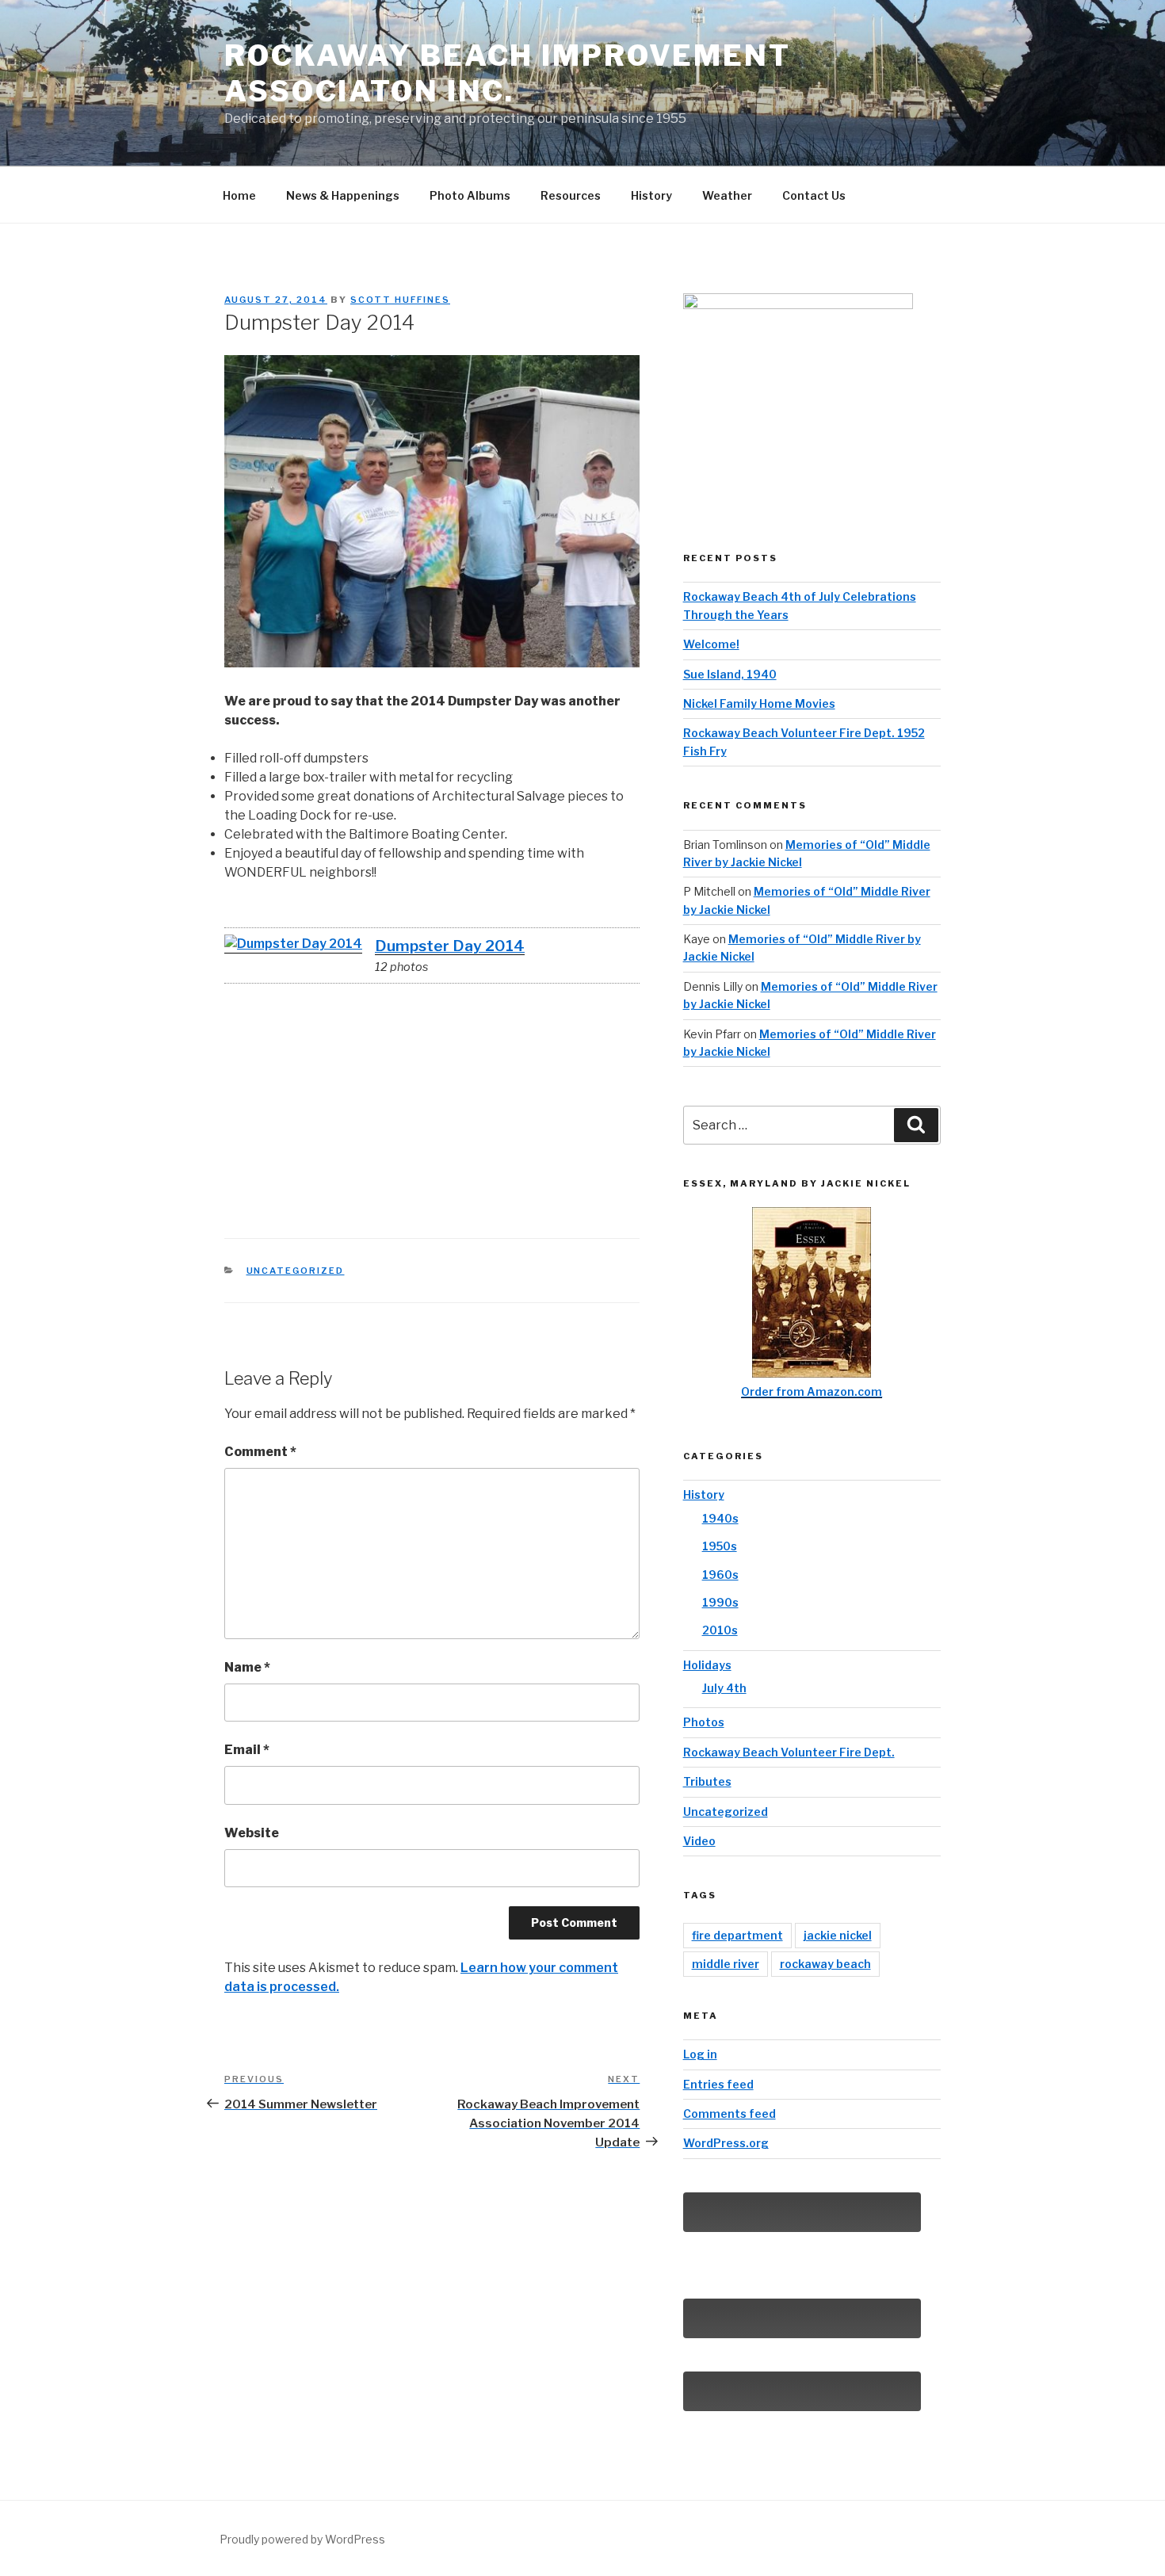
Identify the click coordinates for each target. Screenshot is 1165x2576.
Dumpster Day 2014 (450, 946)
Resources (571, 195)
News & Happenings (343, 195)
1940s (720, 1518)
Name (247, 1667)
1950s (720, 1546)
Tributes (707, 1781)
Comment (260, 1452)
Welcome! (711, 644)
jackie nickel (838, 1935)
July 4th (724, 1688)
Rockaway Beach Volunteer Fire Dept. (789, 1752)
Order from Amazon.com (812, 1391)
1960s (720, 1575)
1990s (720, 1602)
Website (252, 1833)
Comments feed (730, 2114)
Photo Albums (470, 195)
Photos (704, 1722)
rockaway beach (825, 1964)
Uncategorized (296, 1271)
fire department (737, 1935)
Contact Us (814, 195)
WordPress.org (726, 2143)
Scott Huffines (400, 300)
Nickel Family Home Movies (759, 703)
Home (239, 195)
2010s (720, 1630)
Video (699, 1841)
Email (247, 1750)
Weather (727, 195)
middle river (726, 1964)
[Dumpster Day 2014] (293, 944)
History (651, 195)
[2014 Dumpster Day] (260, 1024)
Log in (700, 2054)
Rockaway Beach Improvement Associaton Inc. (508, 73)
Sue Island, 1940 (730, 674)
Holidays (707, 1665)
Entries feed (718, 2084)
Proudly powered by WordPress (302, 2539)
